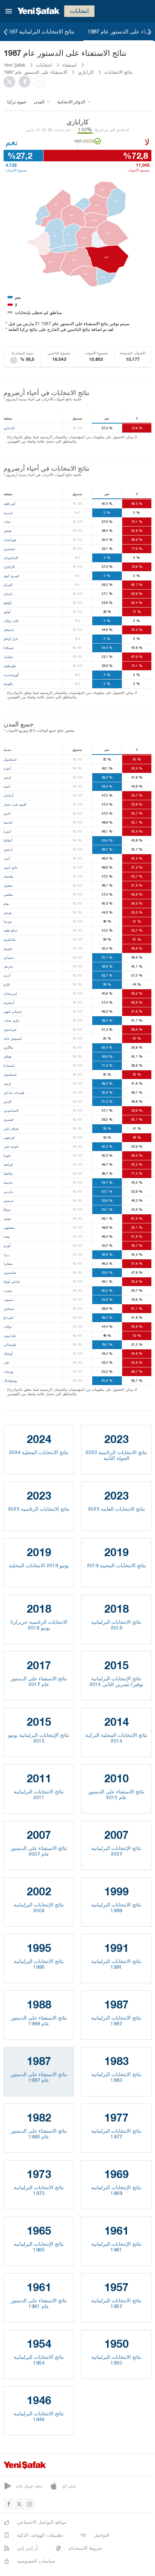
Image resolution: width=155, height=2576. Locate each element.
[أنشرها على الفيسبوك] (26, 82)
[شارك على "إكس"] (11, 82)
